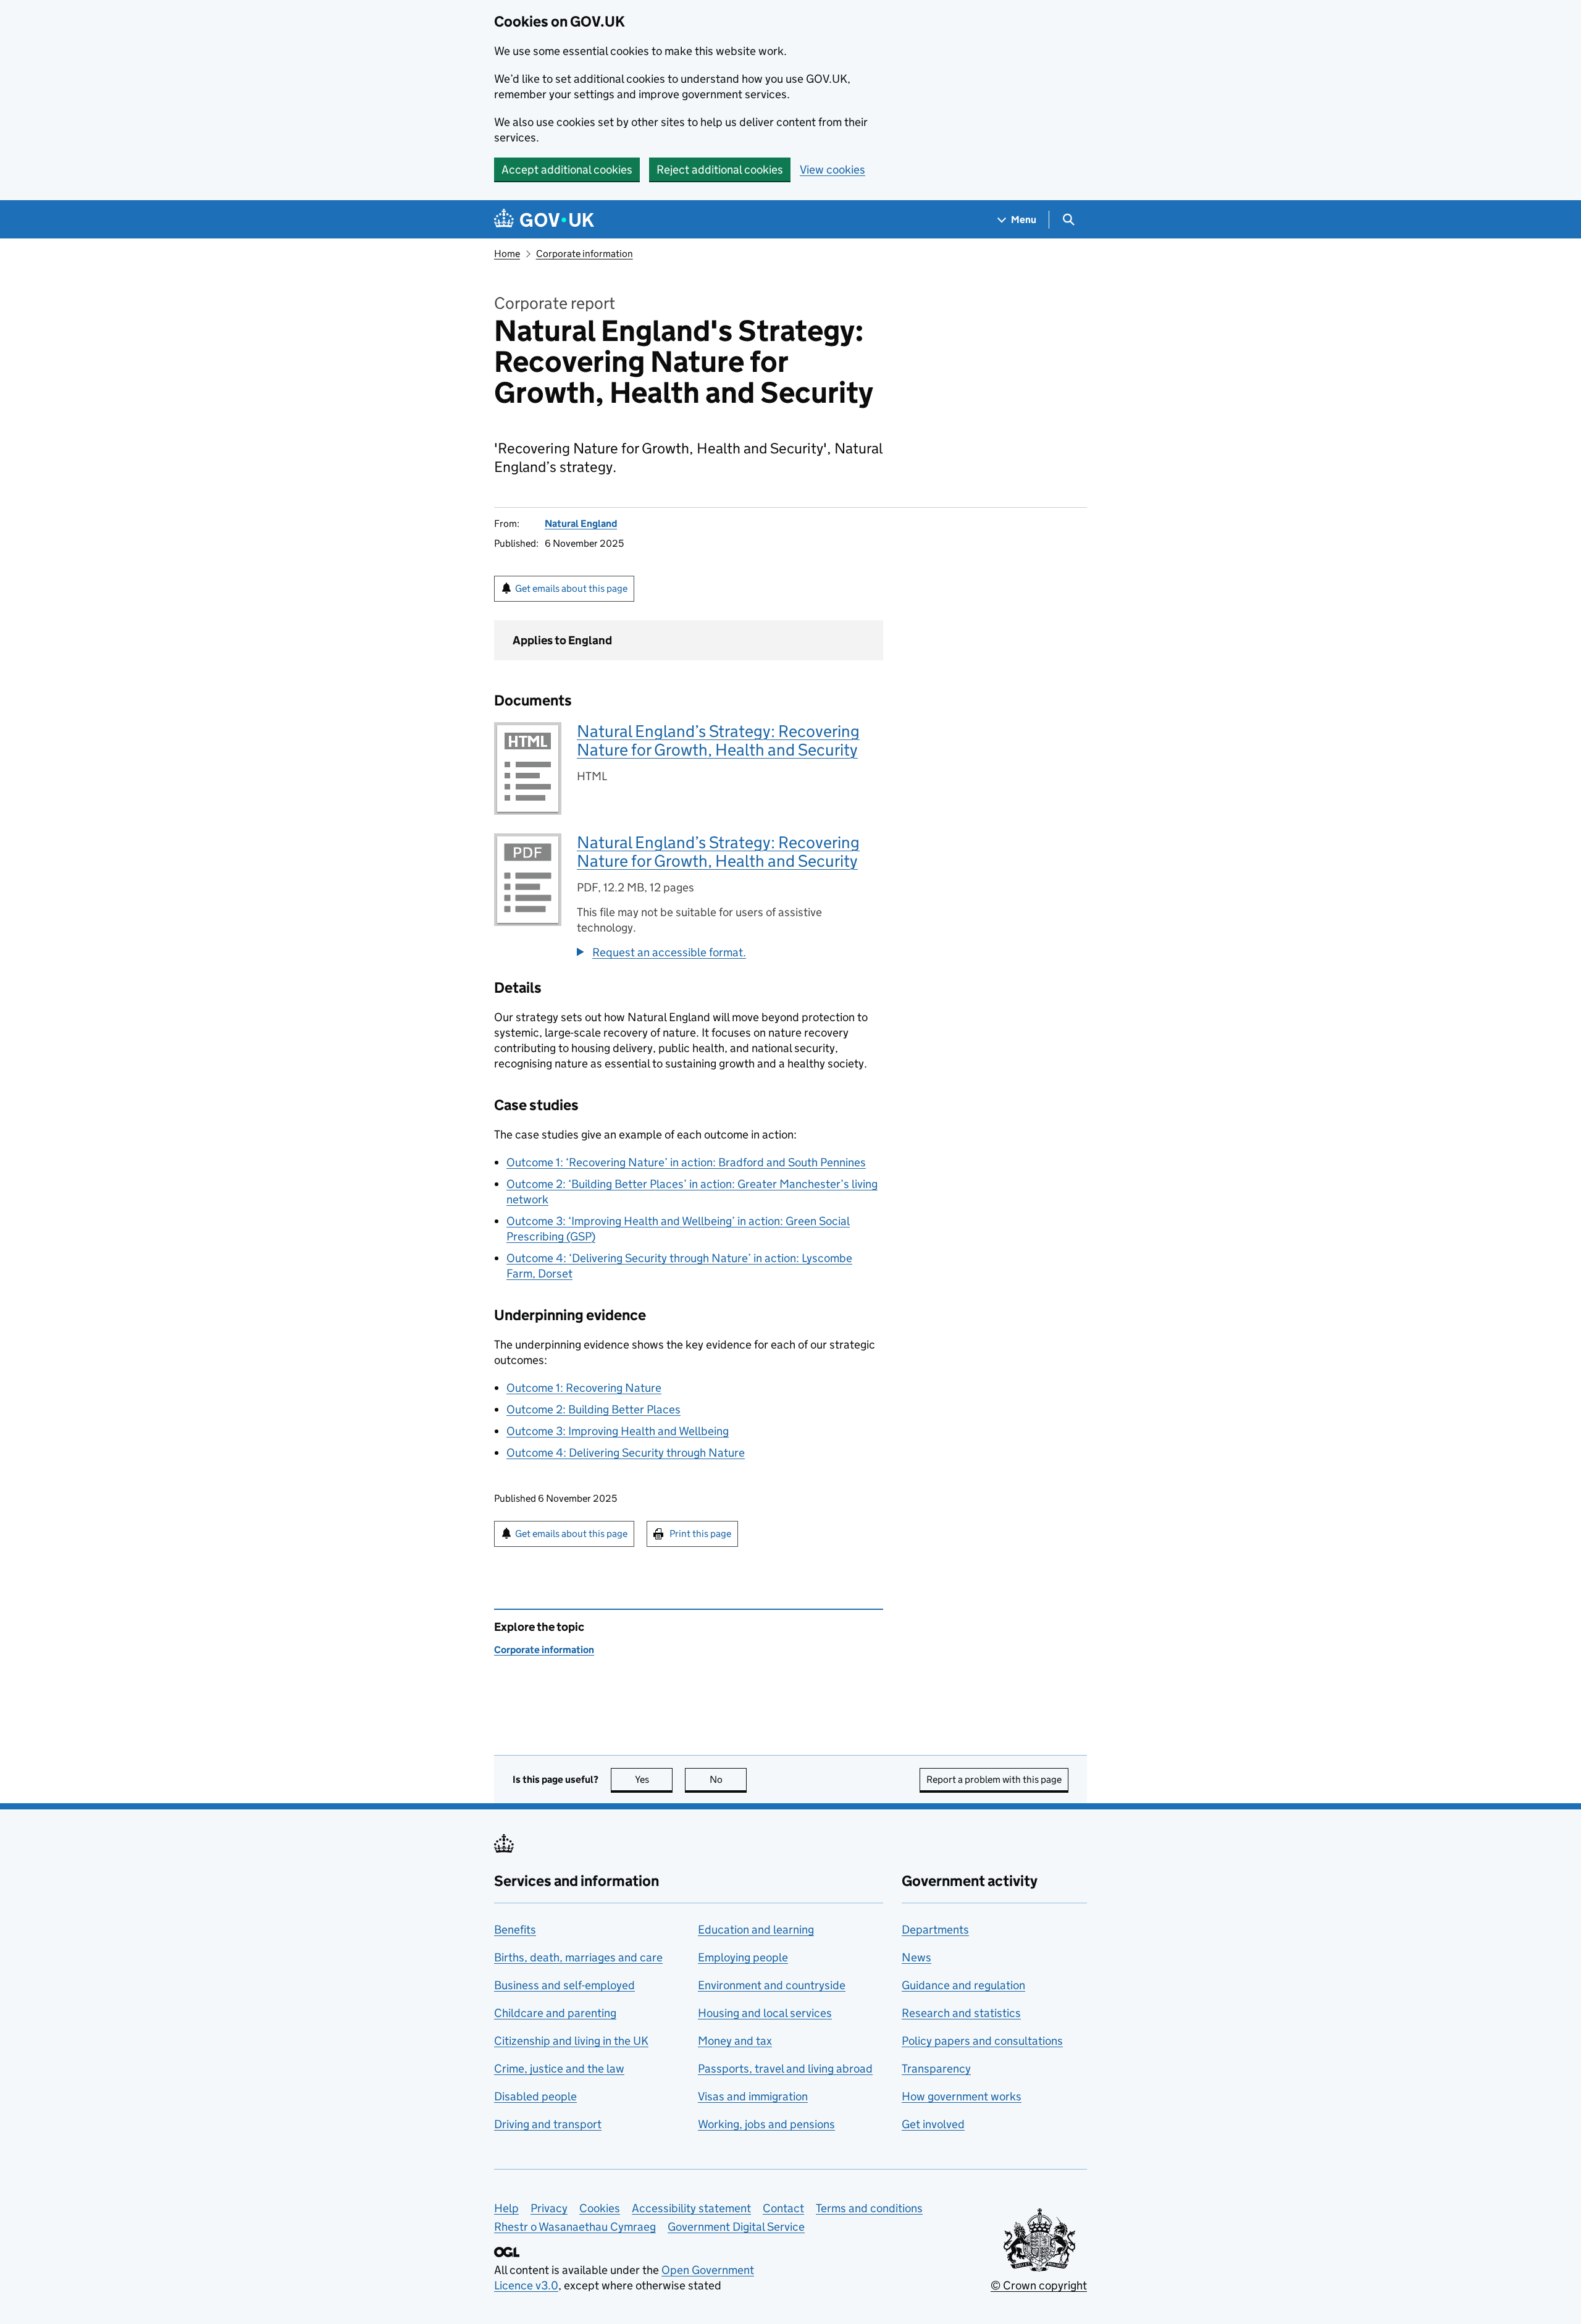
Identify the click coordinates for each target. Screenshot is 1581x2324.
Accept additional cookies (567, 170)
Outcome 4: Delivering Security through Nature (626, 1453)
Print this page (700, 1534)
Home (507, 254)
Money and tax (735, 2041)
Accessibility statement (691, 2208)
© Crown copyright (1039, 2285)
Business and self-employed (564, 1985)
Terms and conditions (869, 2208)
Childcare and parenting (555, 2013)
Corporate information (585, 254)
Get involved (933, 2124)
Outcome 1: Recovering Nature (584, 1388)
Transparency (936, 2069)
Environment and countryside (772, 1985)
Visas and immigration (753, 2096)
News (916, 1957)
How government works (962, 2096)
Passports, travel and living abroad (785, 2069)
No (728, 1779)
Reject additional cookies (720, 170)
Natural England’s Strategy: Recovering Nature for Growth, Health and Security (718, 740)
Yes (654, 1779)
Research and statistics (961, 2013)
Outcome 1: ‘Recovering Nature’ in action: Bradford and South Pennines (686, 1162)
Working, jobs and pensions (766, 2124)
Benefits (515, 1930)
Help (506, 2208)
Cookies (600, 2208)
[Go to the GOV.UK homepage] (544, 220)
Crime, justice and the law (559, 2069)
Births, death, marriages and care (578, 1957)
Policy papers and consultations (982, 2041)
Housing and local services (765, 2013)
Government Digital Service (736, 2227)
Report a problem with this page (994, 1779)
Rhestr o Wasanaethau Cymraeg (575, 2227)
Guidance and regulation (963, 1985)
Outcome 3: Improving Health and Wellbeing (618, 1431)
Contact (783, 2208)
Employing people (743, 1957)
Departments (935, 1930)
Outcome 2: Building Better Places (593, 1409)
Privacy (549, 2208)
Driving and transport (548, 2124)
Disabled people (535, 2096)
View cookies (832, 170)
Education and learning (756, 1930)
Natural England (581, 524)
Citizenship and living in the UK (571, 2041)
